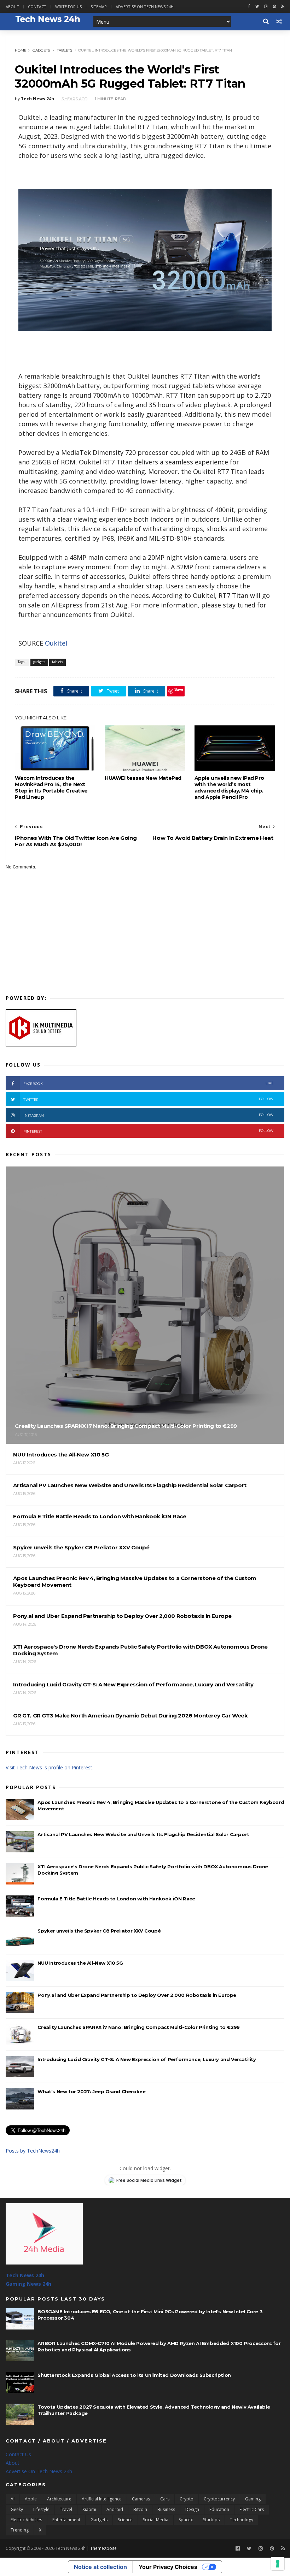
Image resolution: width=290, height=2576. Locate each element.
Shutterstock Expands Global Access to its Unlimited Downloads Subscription (134, 2375)
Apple (31, 2499)
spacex (186, 2520)
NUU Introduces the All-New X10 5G (80, 1963)
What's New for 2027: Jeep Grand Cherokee (91, 2091)
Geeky (17, 2509)
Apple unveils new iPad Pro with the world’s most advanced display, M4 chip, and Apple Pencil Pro (229, 788)
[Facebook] (238, 2549)
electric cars (252, 2509)
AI (13, 2499)
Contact (37, 7)
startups (211, 2520)
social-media (156, 2520)
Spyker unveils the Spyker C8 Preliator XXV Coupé (99, 1931)
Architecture (59, 2499)
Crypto (187, 2499)
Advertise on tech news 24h (145, 7)
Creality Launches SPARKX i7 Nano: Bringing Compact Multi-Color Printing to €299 (138, 2027)
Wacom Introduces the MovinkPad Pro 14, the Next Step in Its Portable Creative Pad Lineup (51, 788)
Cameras (141, 2499)
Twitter (148, 1099)
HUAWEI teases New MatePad (143, 778)
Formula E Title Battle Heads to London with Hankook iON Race (116, 1899)
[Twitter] (249, 2549)
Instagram (148, 1115)
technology (242, 2520)
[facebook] (249, 7)
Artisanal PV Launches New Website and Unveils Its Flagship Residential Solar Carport (143, 1834)
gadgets (41, 50)
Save (179, 689)
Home (21, 50)
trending (20, 2530)
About (12, 7)
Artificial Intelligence (102, 2499)
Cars (165, 2499)
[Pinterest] (274, 7)
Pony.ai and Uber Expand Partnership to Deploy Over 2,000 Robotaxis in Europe (137, 1995)
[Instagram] (266, 7)
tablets (65, 50)
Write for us (68, 7)
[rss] (283, 7)
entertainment (66, 2520)
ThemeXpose (103, 2548)
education (219, 2509)
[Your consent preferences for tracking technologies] (278, 2564)
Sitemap (99, 7)
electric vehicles (26, 2520)
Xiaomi (89, 2509)
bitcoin (140, 2509)
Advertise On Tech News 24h (39, 2471)
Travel (66, 2509)
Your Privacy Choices (168, 2567)
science (125, 2520)
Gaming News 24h (28, 2284)
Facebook (148, 1083)
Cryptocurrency (219, 2499)
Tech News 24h (25, 2275)
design (192, 2509)
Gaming (253, 2499)
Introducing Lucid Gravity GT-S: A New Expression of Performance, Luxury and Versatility (147, 2059)
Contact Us (18, 2454)
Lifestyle (41, 2509)
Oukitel (56, 643)
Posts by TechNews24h (33, 2151)
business (166, 2509)
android (115, 2509)
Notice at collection (100, 2567)
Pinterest (148, 1131)
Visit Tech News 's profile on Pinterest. (50, 1767)
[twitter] (257, 7)
